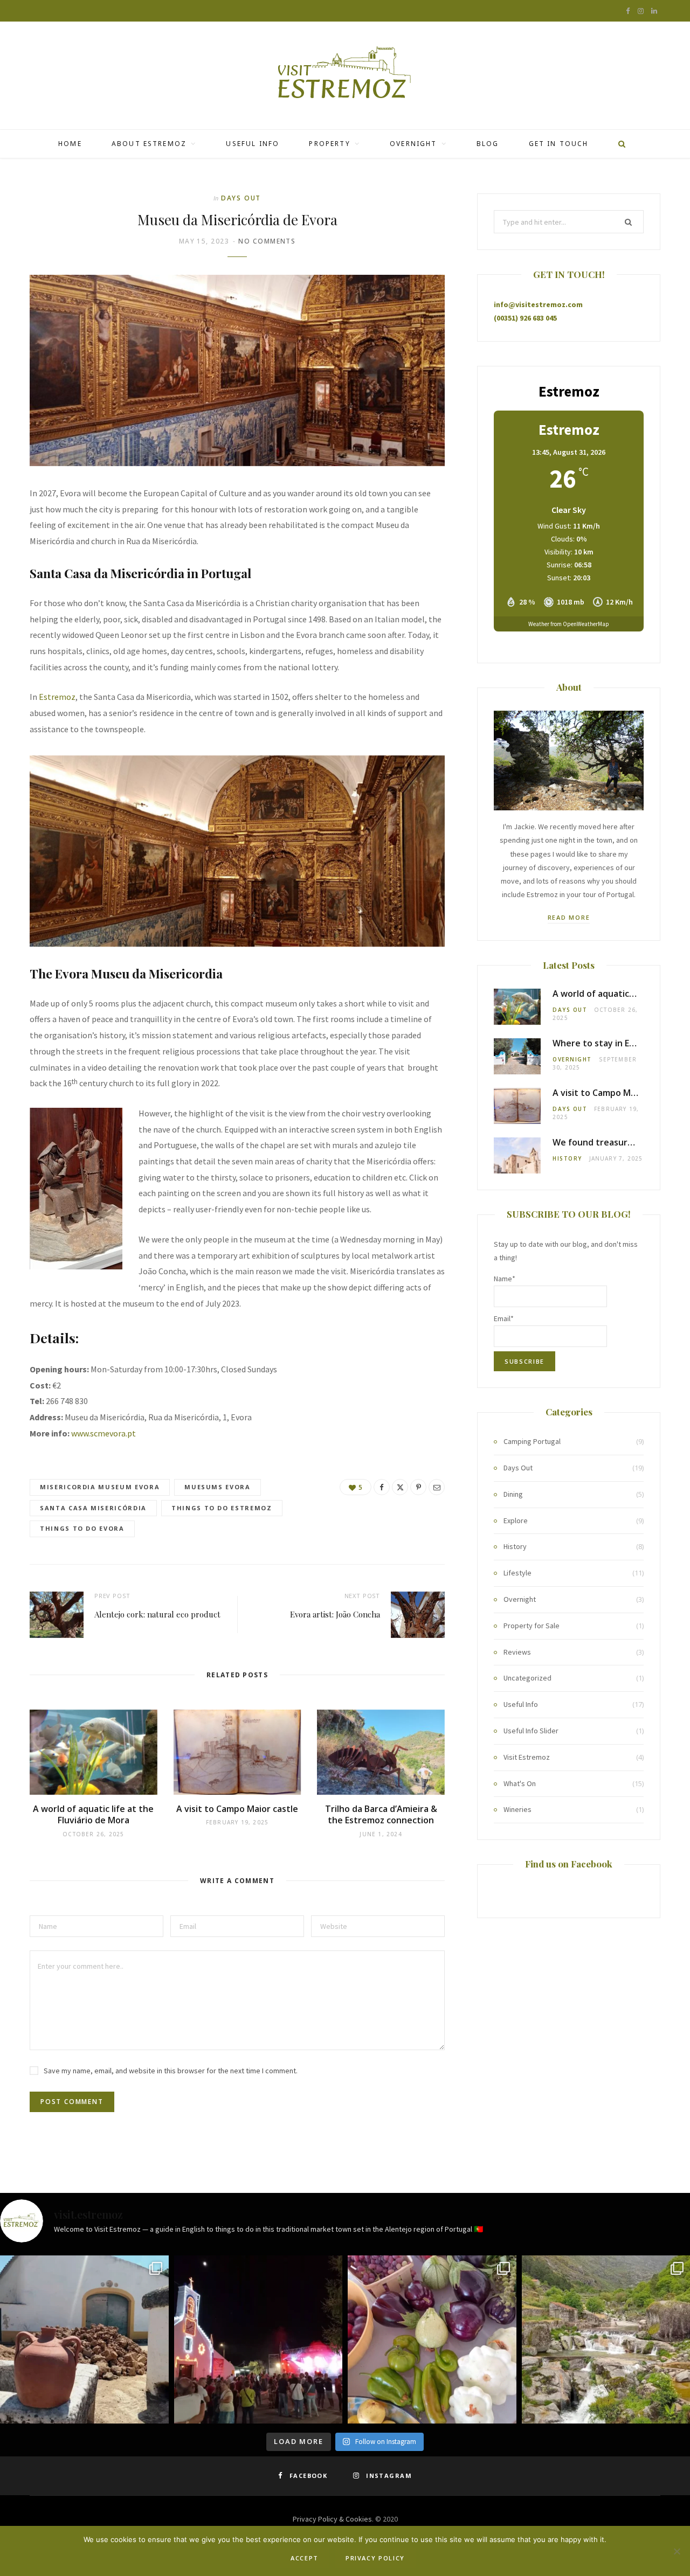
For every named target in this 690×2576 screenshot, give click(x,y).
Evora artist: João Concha (335, 1614)
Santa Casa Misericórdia (93, 1508)
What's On (520, 1783)
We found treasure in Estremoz (618, 1142)
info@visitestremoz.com (538, 304)
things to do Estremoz (222, 1508)
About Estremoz (149, 144)
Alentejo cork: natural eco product (157, 1614)
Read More (569, 917)
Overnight (413, 144)
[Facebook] (382, 1487)
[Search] (618, 144)
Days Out (241, 198)
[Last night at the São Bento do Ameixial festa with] (258, 2340)
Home (70, 144)
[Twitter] (400, 1487)
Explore (516, 1520)
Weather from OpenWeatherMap (569, 624)
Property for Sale (532, 1626)
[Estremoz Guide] (345, 75)
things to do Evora (82, 1528)
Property (329, 144)
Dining (513, 1494)
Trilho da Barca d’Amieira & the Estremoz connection (381, 1815)
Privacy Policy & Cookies (332, 2519)
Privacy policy (375, 2558)
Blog (488, 144)
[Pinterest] (418, 1487)
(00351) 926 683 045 (525, 318)
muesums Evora (217, 1487)
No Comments (267, 241)
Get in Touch (559, 144)
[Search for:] (569, 222)
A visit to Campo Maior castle (237, 1809)
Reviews (517, 1652)
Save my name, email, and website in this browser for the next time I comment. (171, 2071)
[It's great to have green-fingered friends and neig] (432, 2340)
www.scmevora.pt (103, 1433)
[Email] (437, 1487)
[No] (677, 2551)
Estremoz (57, 697)
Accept (305, 2558)
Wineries (517, 1809)
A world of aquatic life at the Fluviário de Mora (93, 1815)
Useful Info (253, 144)
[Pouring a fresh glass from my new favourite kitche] (84, 2340)
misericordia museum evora (100, 1487)
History (567, 1158)
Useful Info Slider (531, 1731)
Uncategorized (527, 1678)
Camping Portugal (532, 1441)
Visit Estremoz (527, 1757)
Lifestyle (517, 1573)
